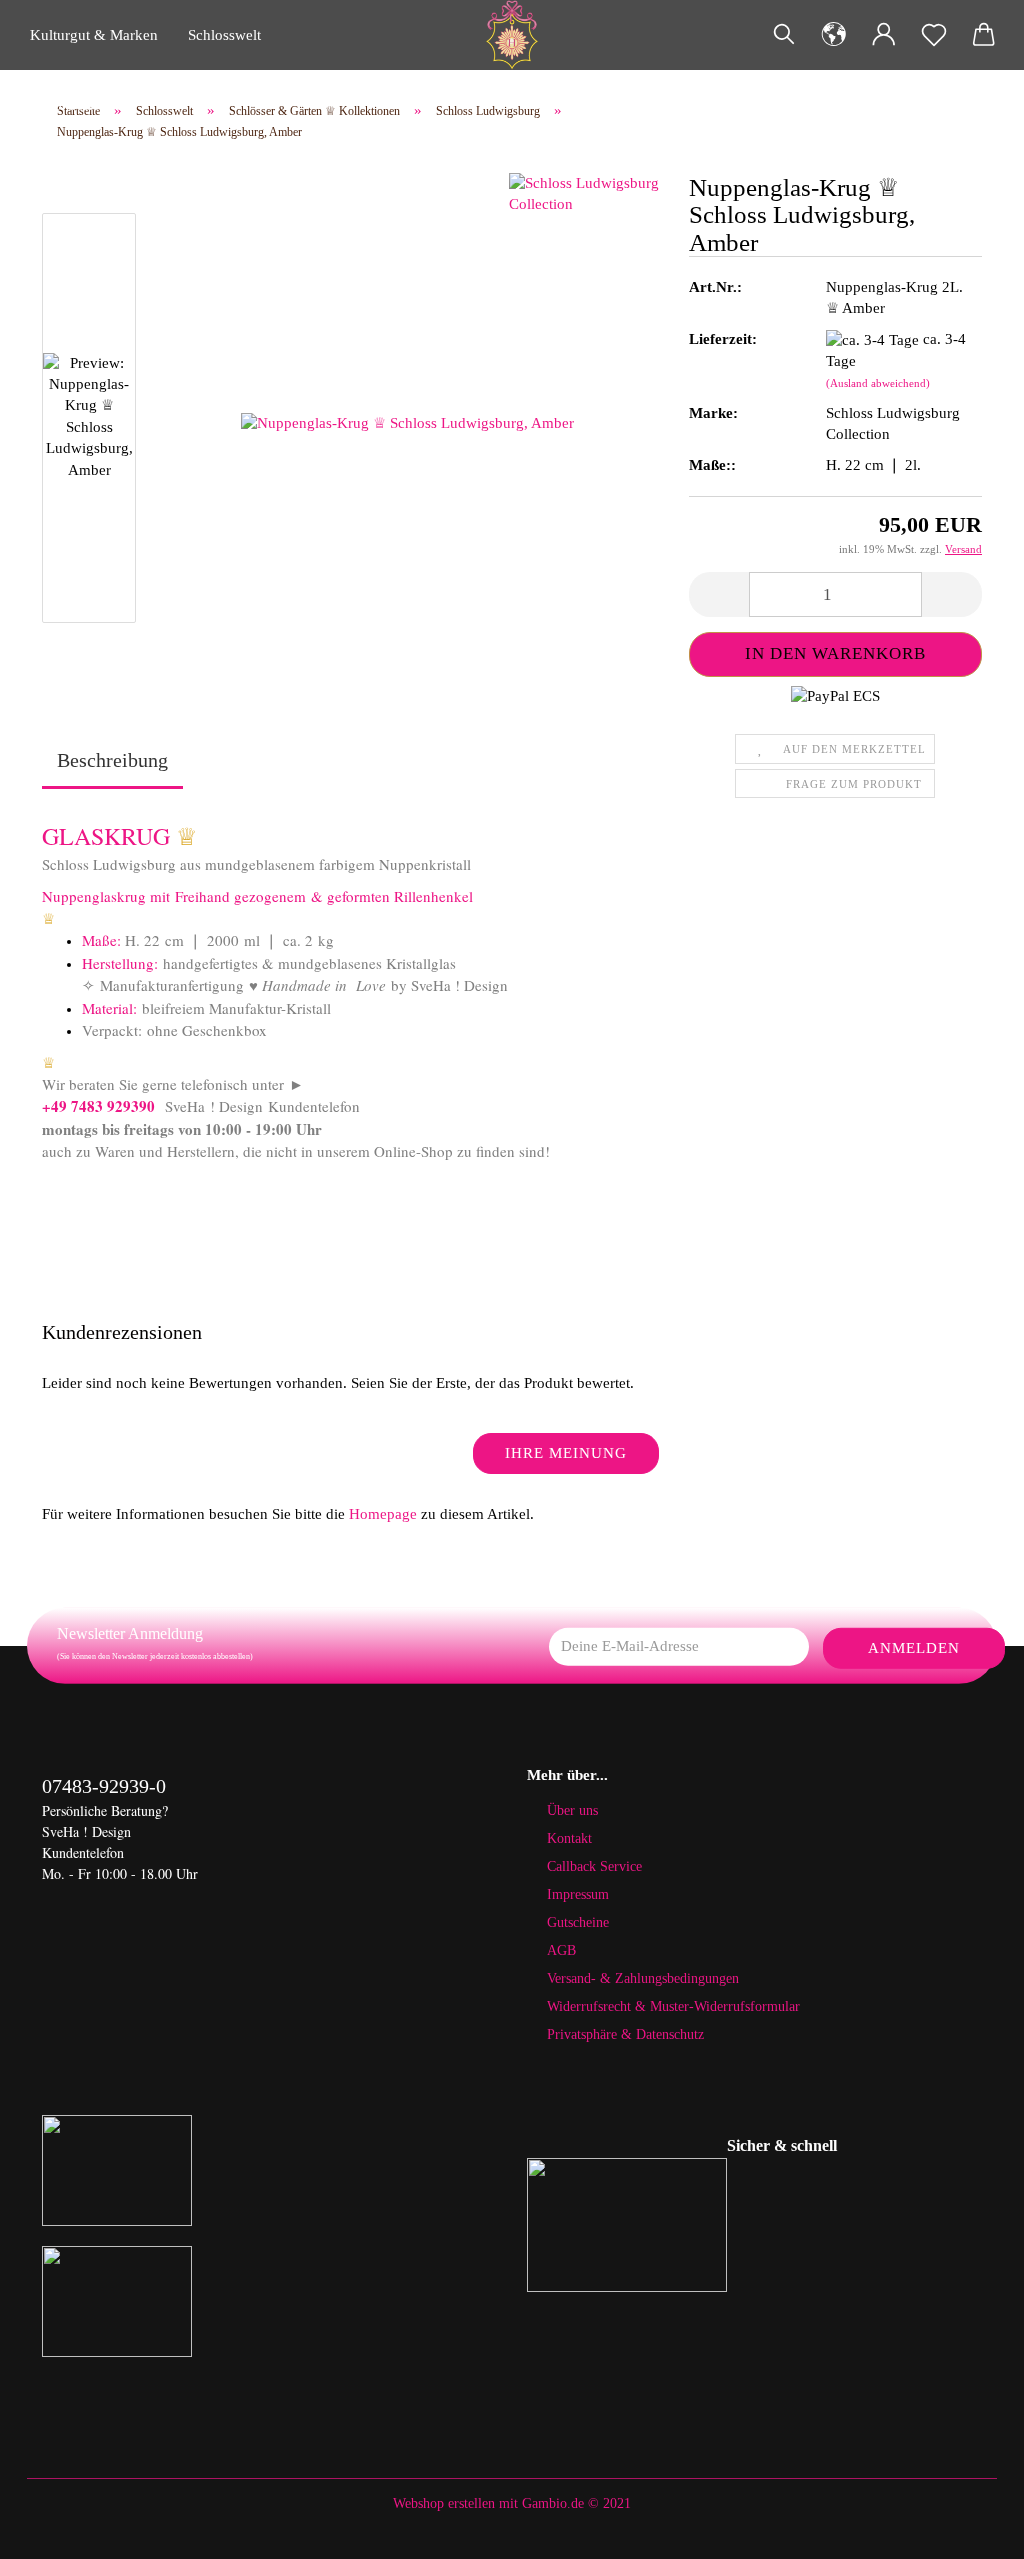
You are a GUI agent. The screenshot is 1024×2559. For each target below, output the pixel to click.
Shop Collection (80, 105)
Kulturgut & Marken (94, 35)
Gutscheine (578, 1922)
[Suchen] (784, 35)
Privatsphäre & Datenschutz (625, 2034)
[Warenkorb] (984, 35)
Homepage (383, 1514)
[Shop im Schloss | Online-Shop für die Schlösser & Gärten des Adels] (511, 35)
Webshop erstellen (444, 2503)
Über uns (572, 1810)
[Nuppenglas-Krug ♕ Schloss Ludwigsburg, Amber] (407, 422)
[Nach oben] (969, 2529)
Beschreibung (112, 760)
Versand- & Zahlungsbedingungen (643, 1978)
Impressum (578, 1894)
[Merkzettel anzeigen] (934, 35)
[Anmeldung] (884, 35)
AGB (561, 1950)
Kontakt (569, 1838)
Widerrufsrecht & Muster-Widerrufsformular (673, 2006)
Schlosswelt (224, 35)
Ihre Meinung (566, 1453)
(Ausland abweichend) (878, 383)
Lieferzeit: (723, 339)
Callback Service (594, 1866)
